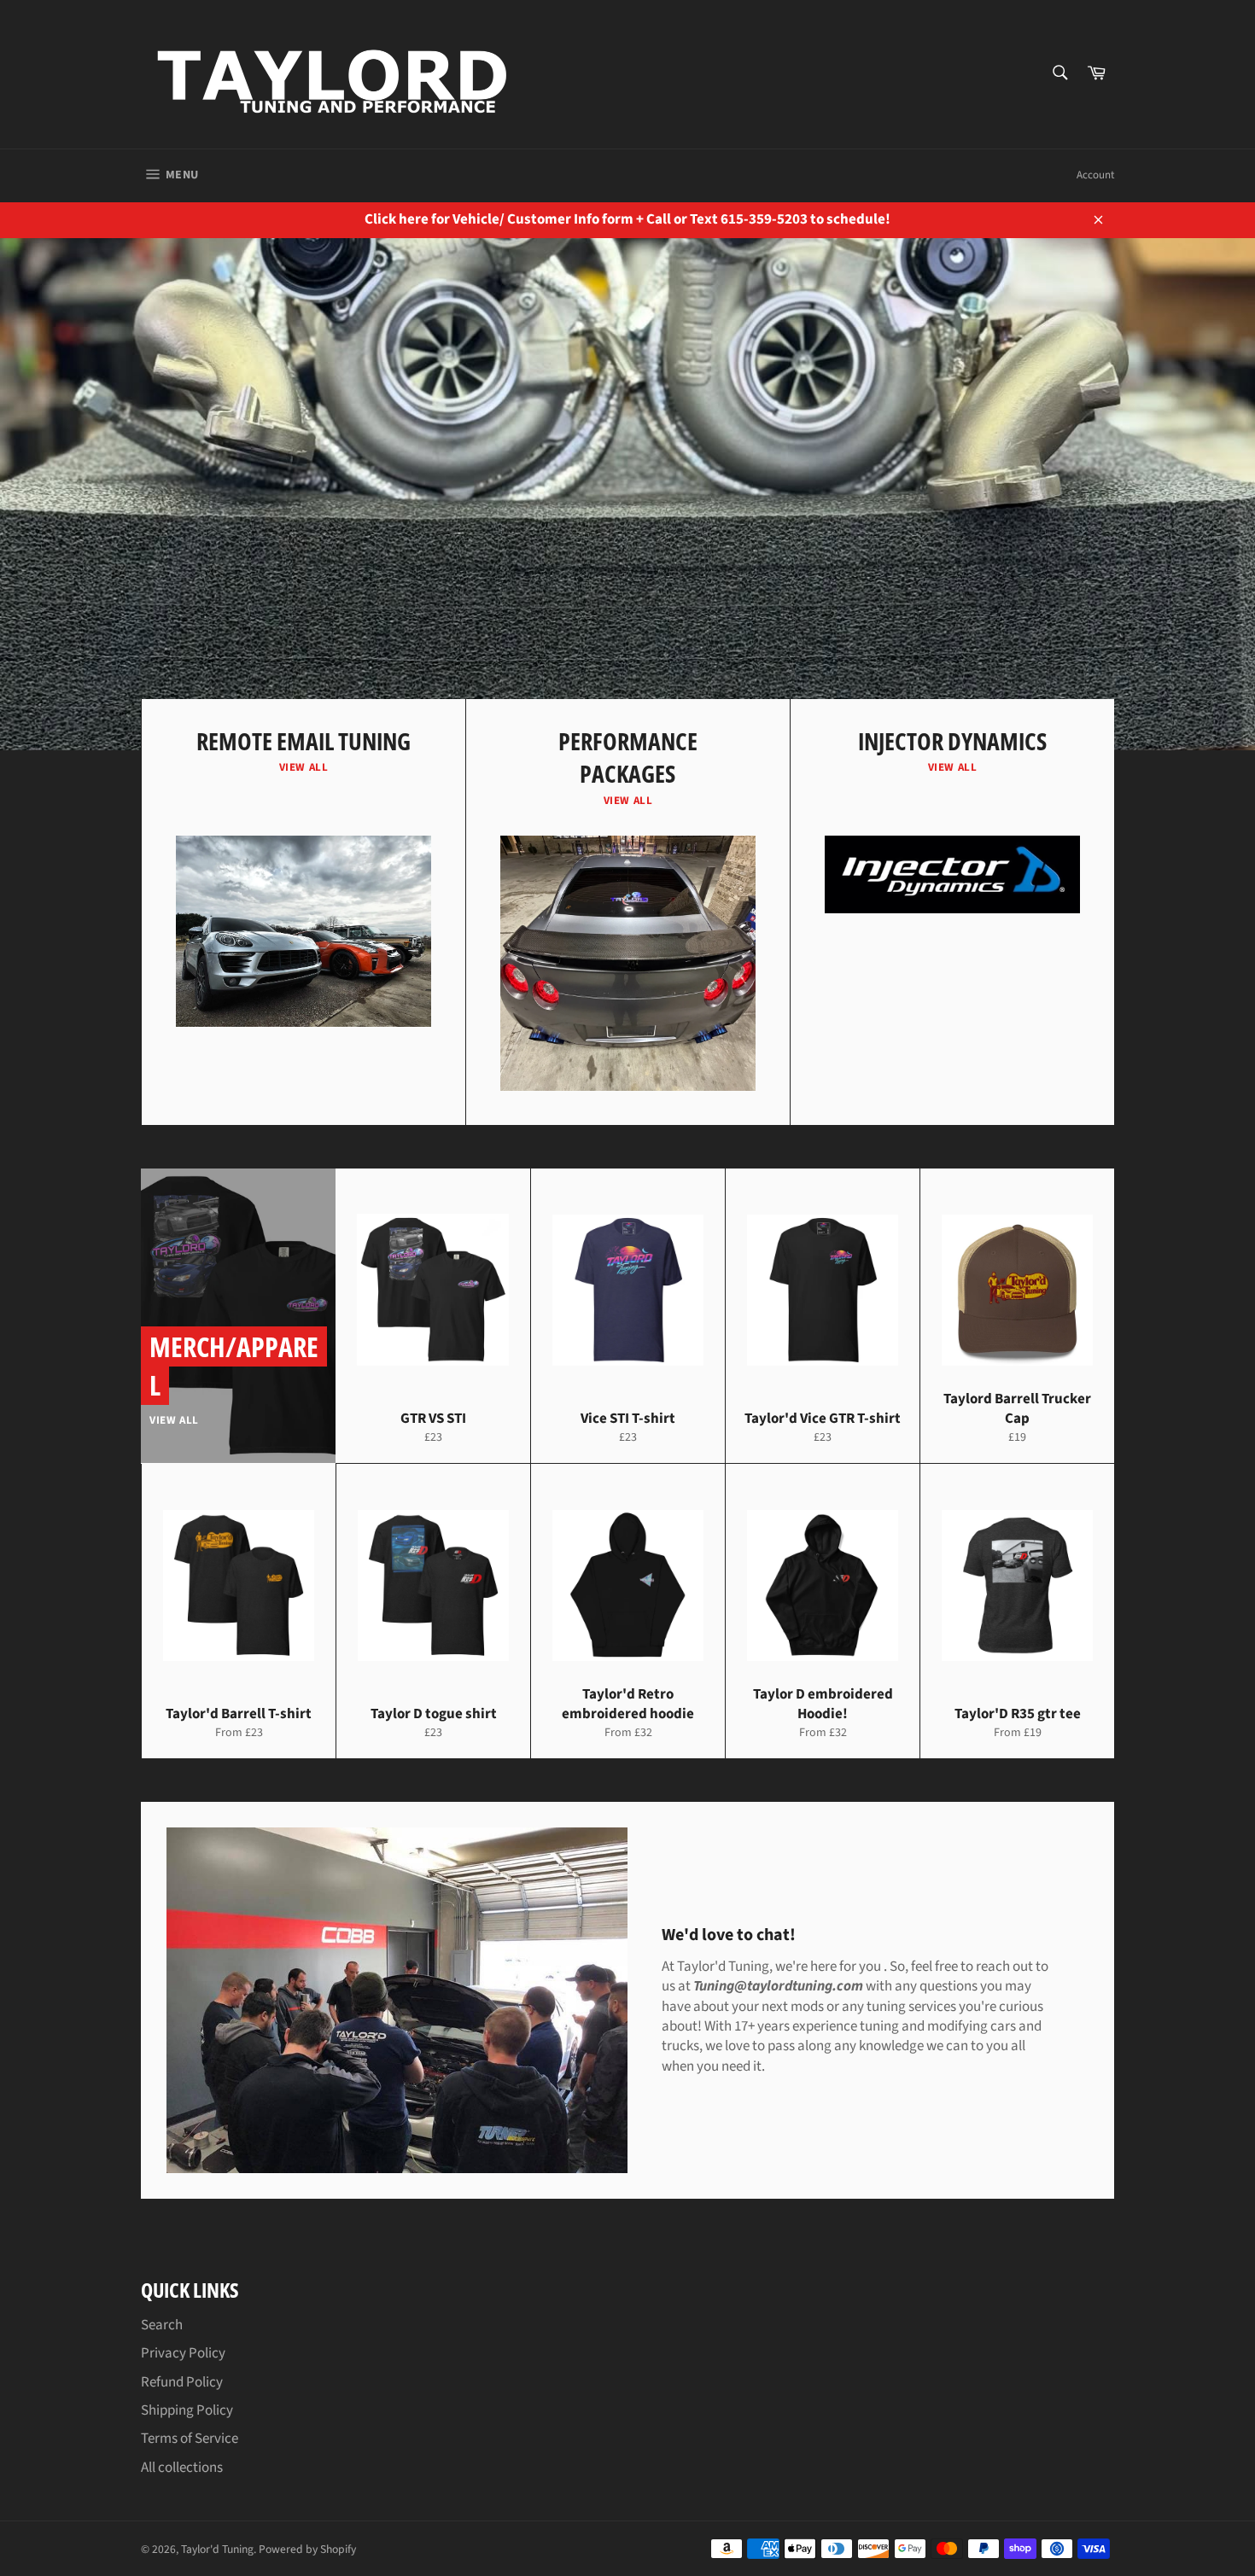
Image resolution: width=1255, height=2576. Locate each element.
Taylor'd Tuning (217, 2549)
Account (1095, 175)
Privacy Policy (183, 2353)
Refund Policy (182, 2382)
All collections (182, 2468)
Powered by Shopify (307, 2549)
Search (162, 2325)
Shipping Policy (187, 2410)
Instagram (343, 628)
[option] (627, 494)
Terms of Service (190, 2439)
